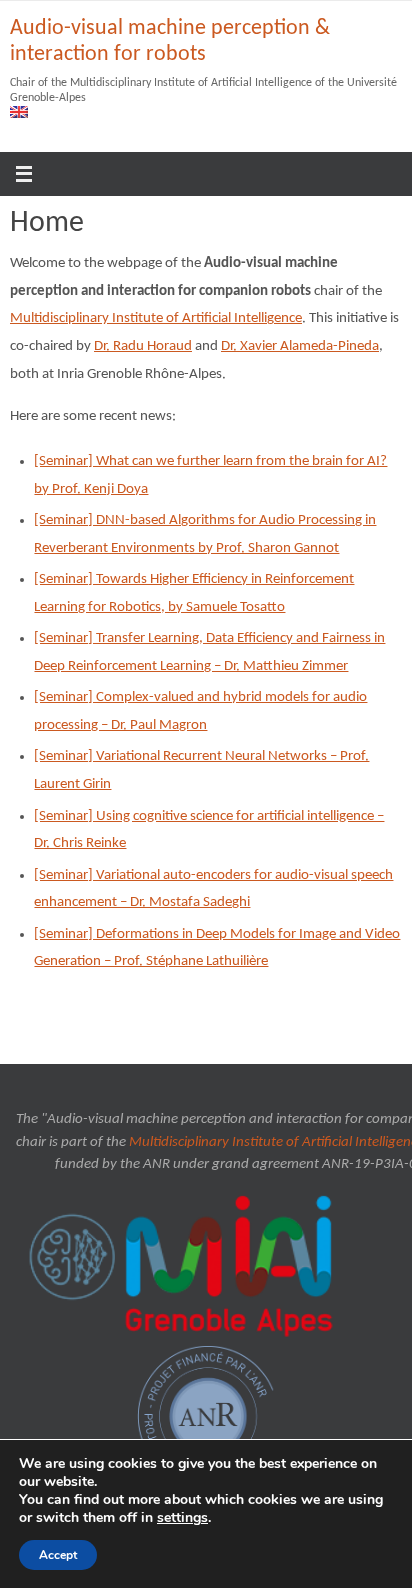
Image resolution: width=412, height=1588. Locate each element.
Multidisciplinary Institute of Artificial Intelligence (156, 318)
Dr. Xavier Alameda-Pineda (300, 346)
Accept (58, 1555)
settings (182, 1518)
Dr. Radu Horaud (143, 346)
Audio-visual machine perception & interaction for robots (170, 41)
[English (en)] (20, 112)
